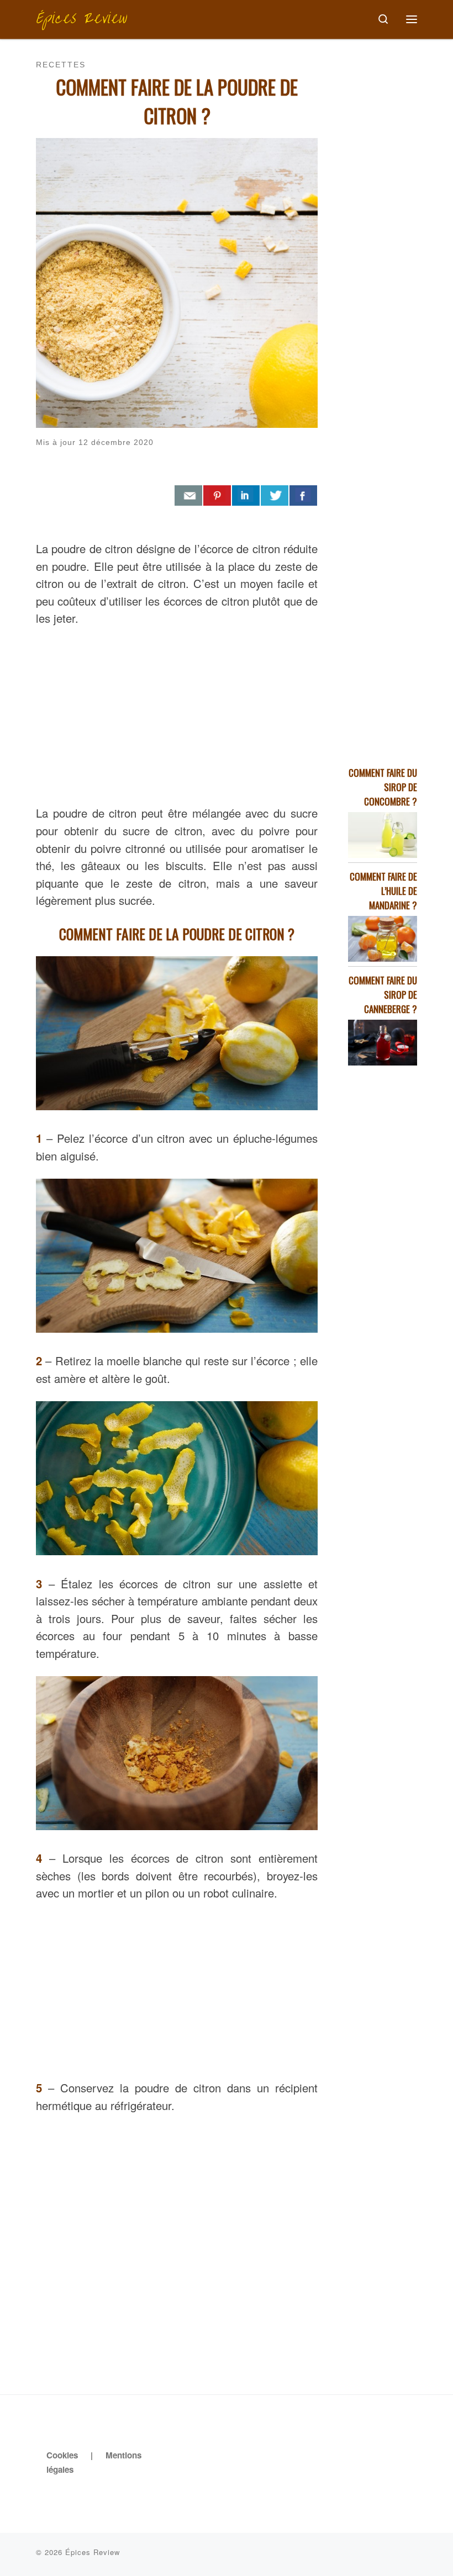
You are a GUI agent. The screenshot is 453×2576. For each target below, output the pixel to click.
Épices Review (93, 2552)
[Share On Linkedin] (246, 496)
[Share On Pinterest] (217, 496)
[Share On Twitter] (275, 496)
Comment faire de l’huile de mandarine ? (383, 891)
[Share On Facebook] (303, 496)
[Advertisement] (177, 713)
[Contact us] (188, 496)
